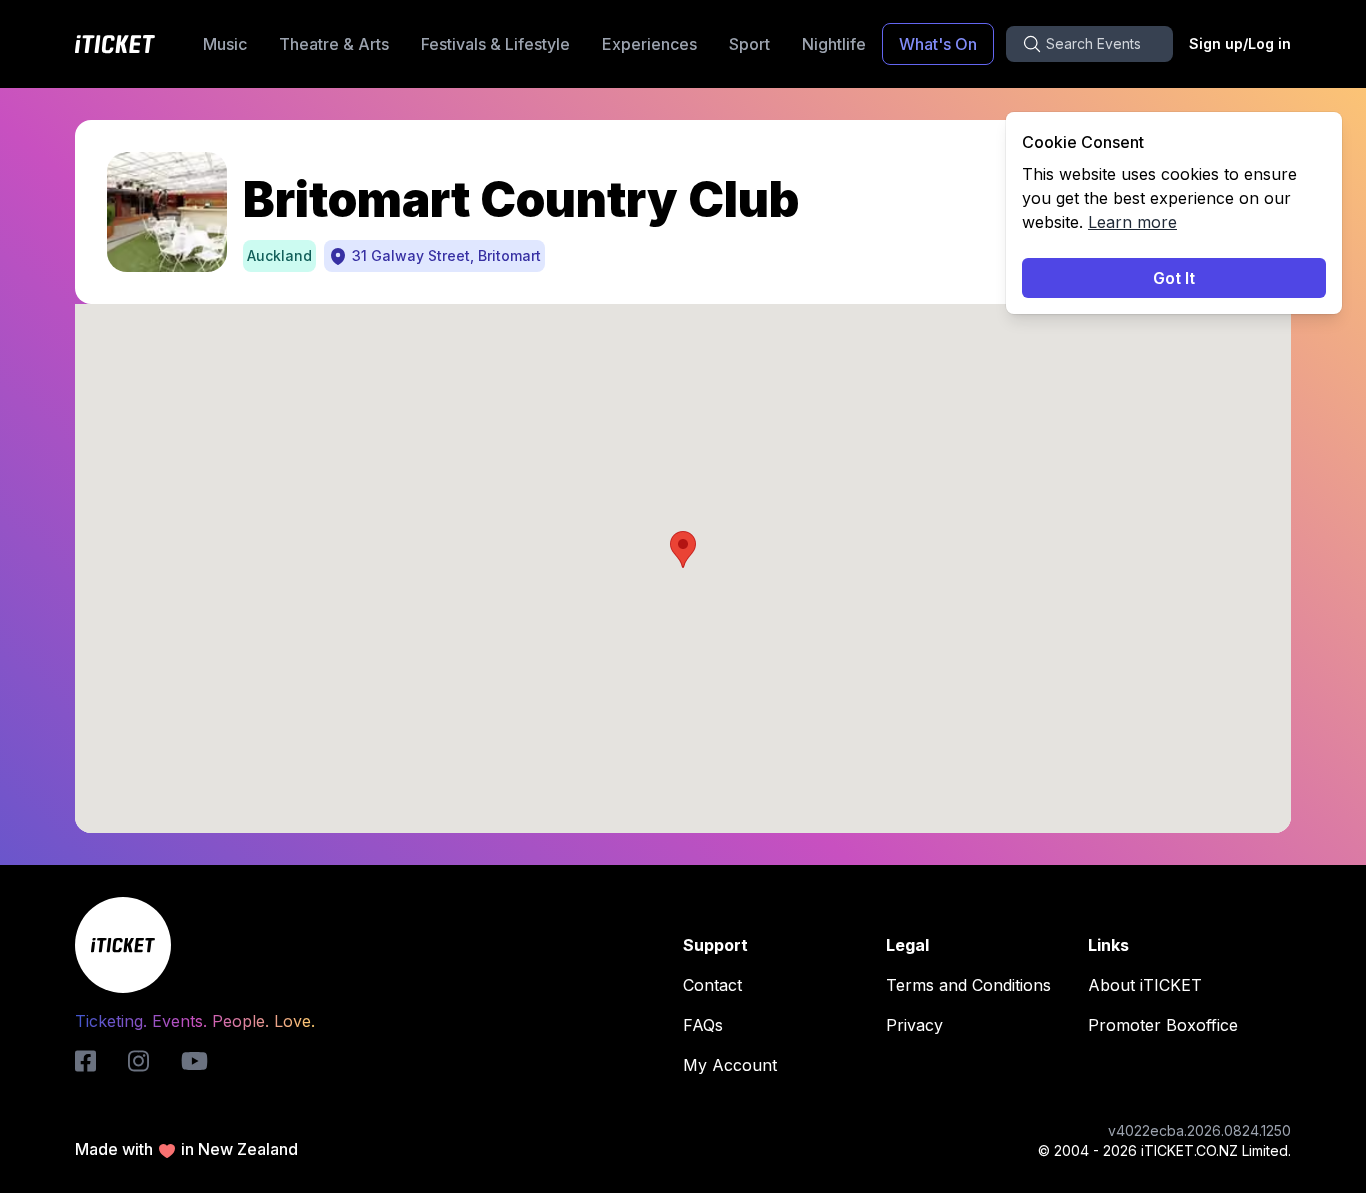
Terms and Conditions (968, 985)
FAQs (703, 1025)
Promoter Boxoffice (1163, 1025)
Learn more (1132, 222)
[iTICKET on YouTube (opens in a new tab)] (194, 1061)
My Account (730, 1065)
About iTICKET (1145, 985)
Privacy (914, 1025)
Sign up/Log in (1240, 43)
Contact (712, 985)
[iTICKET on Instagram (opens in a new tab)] (138, 1061)
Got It (1174, 278)
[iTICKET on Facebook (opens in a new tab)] (85, 1061)
